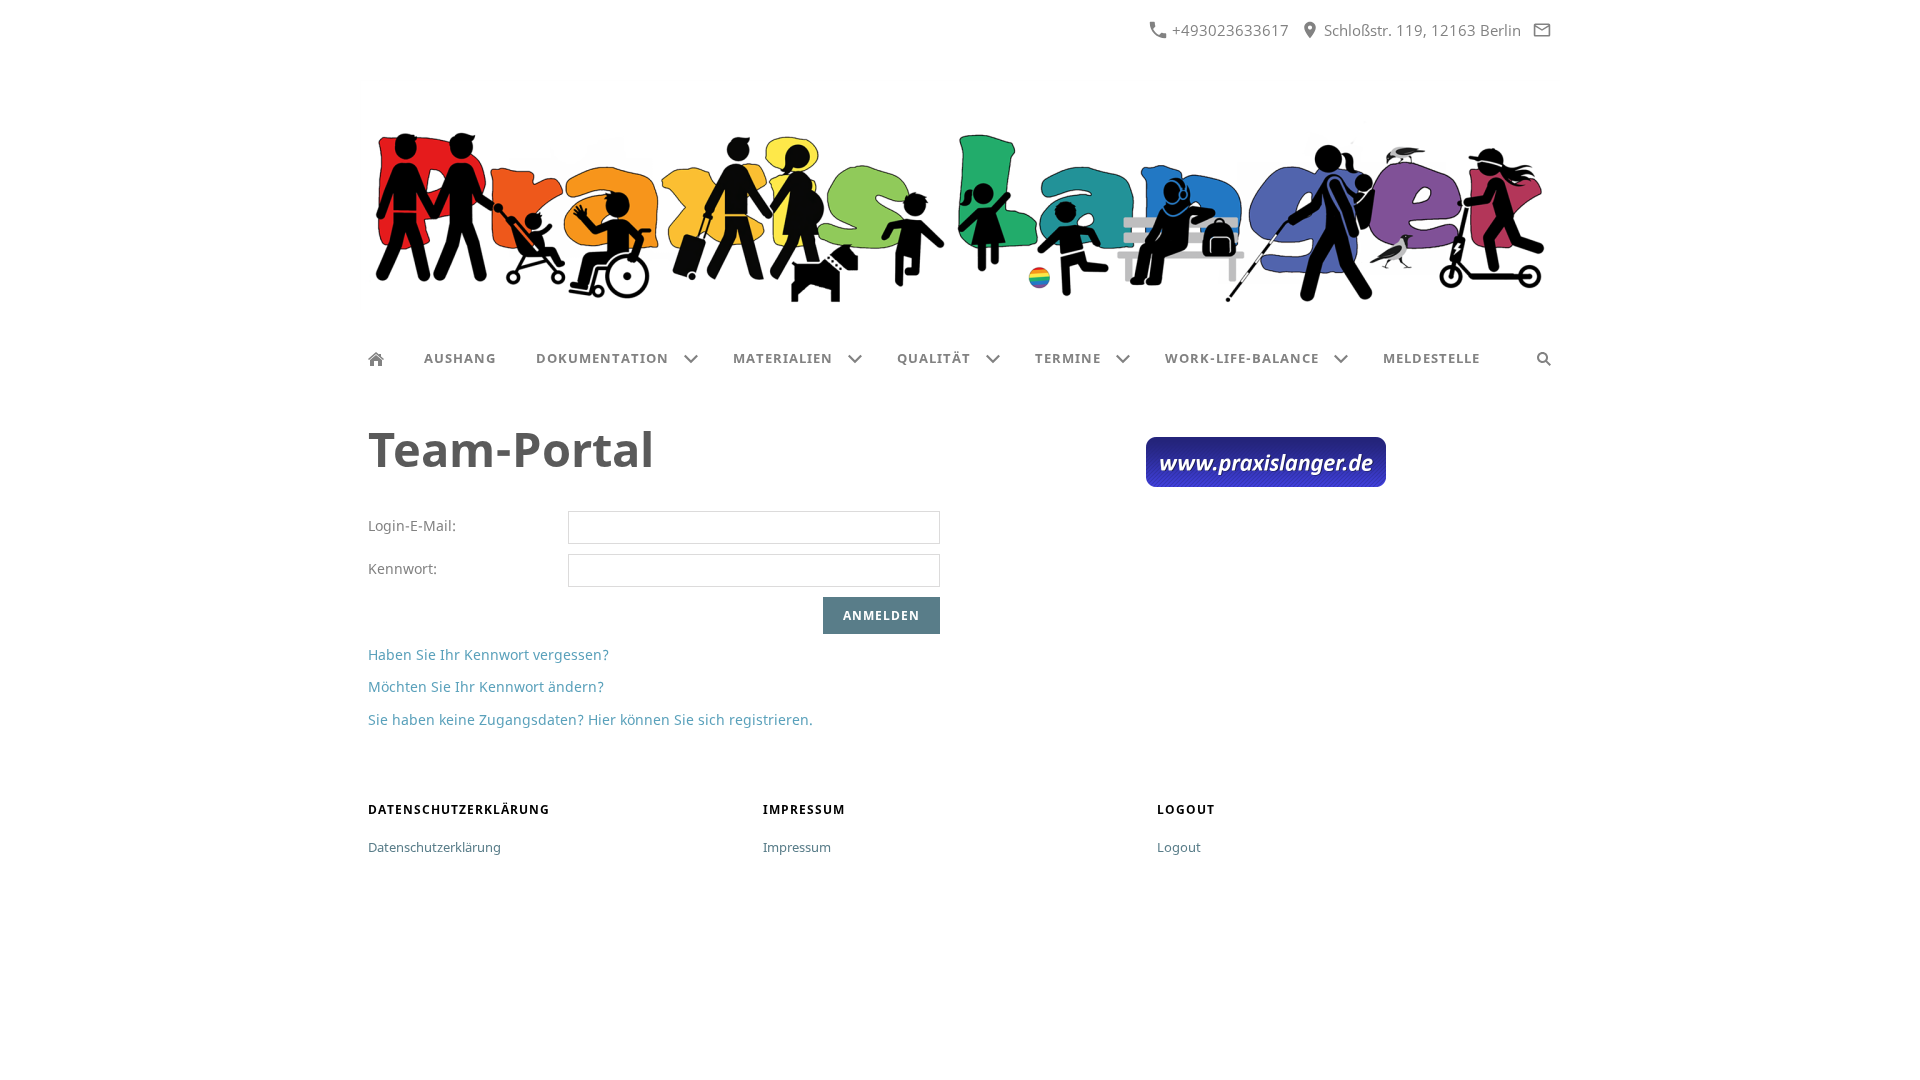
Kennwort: (402, 568)
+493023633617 (1228, 30)
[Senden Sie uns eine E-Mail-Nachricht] (1541, 30)
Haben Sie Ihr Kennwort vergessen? (488, 654)
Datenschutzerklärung (434, 847)
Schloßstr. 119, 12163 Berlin (1420, 30)
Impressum (797, 847)
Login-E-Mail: (412, 525)
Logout (1179, 847)
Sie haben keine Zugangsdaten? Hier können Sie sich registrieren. (590, 719)
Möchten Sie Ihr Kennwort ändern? (486, 686)
